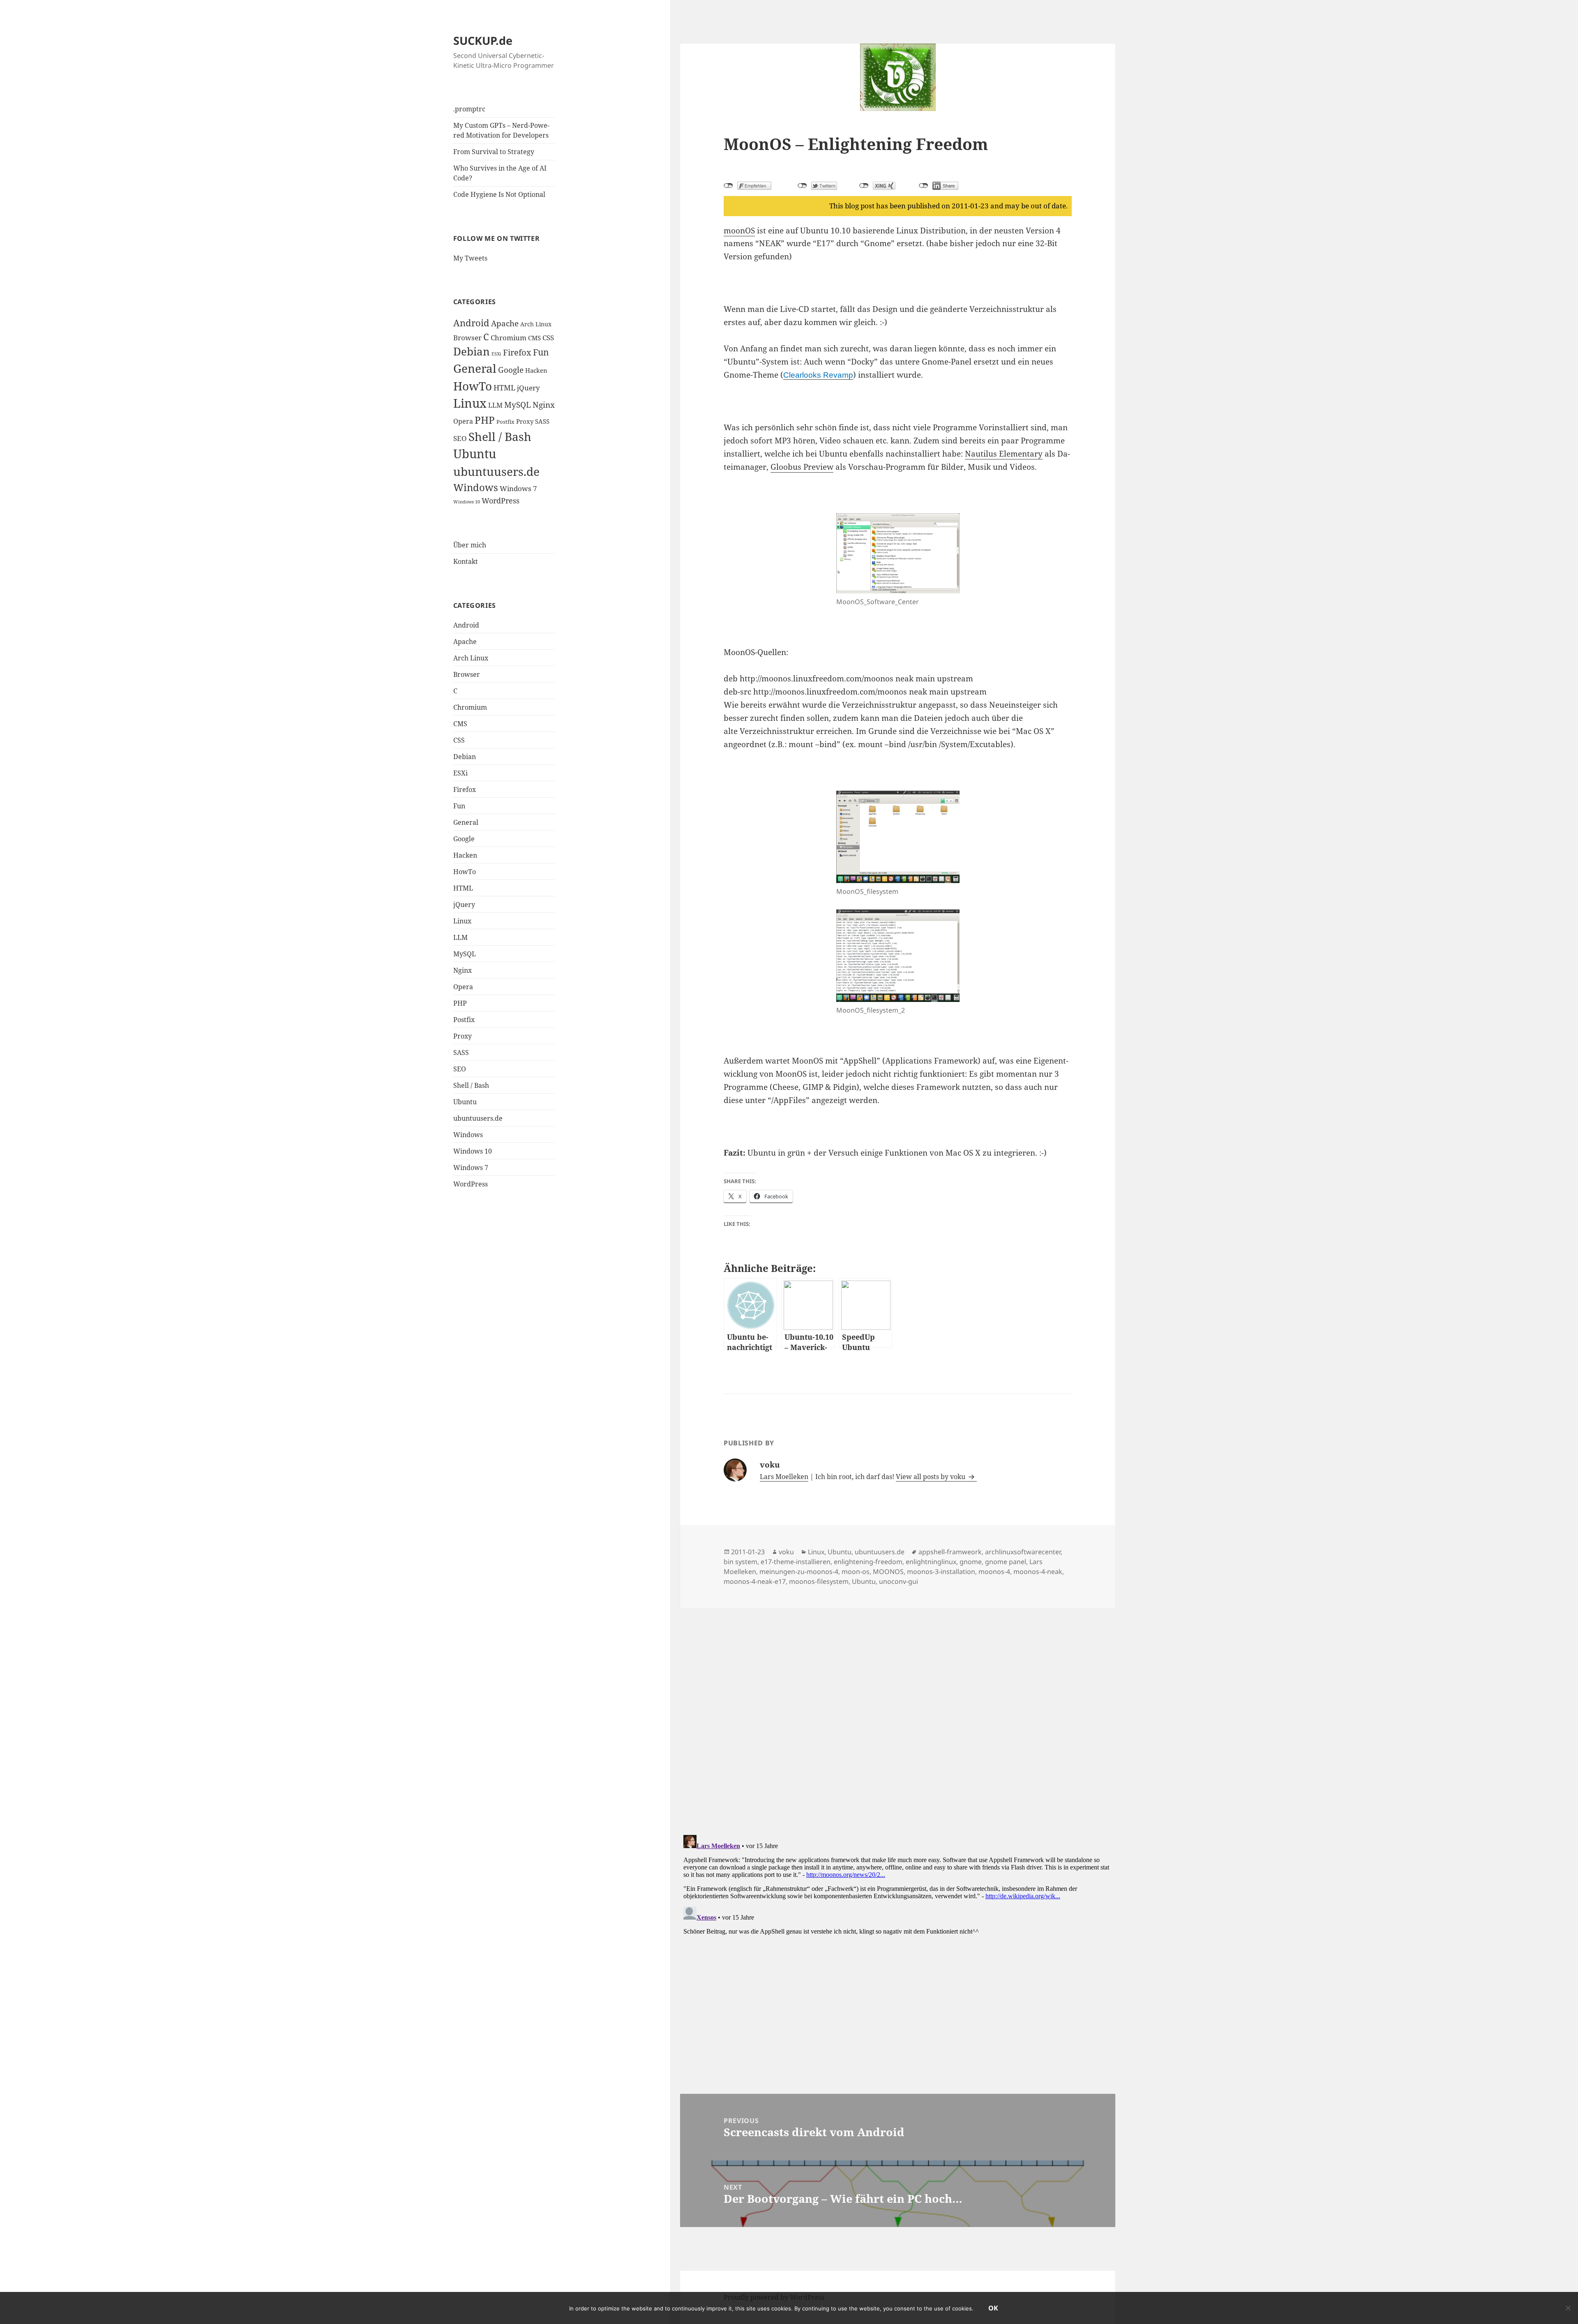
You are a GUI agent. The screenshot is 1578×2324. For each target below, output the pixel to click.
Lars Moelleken (784, 1477)
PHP (485, 420)
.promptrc (469, 109)
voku (786, 1552)
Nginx (544, 405)
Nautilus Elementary (1004, 454)
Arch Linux (536, 324)
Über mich (470, 545)
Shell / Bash (500, 436)
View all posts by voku (931, 1477)
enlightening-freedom (868, 1562)
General (475, 368)
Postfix (505, 422)
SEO (460, 438)
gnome (971, 1562)
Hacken (536, 370)
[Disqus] (898, 1711)
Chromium (509, 338)
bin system (741, 1562)
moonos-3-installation (941, 1572)
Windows (476, 487)
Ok (993, 2308)
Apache (505, 323)
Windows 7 (518, 488)
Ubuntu (475, 453)
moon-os (856, 1572)
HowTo (473, 386)
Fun (541, 352)
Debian (472, 351)
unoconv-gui (899, 1581)
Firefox (517, 352)
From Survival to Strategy (494, 152)
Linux (470, 403)
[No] (1568, 2308)
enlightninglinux (931, 1562)
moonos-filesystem (819, 1581)
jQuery (528, 388)
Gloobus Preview (802, 467)
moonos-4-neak (1038, 1572)
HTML (504, 388)
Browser (467, 338)
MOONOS (888, 1572)
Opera (463, 421)
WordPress (501, 500)
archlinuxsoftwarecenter (1023, 1552)
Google (511, 370)
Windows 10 (467, 502)
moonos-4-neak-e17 (755, 1581)
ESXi (496, 354)
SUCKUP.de (483, 40)
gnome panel (1006, 1562)
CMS (534, 338)
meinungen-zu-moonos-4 (799, 1572)
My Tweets (470, 258)
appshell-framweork (950, 1552)
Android (471, 323)
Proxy (525, 421)
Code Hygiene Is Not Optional (499, 194)
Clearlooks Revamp (818, 375)
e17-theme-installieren (796, 1562)
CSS (548, 338)
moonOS (739, 231)
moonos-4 (994, 1572)
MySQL (518, 405)
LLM (495, 405)
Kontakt (466, 561)
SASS (542, 421)
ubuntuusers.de (496, 471)
